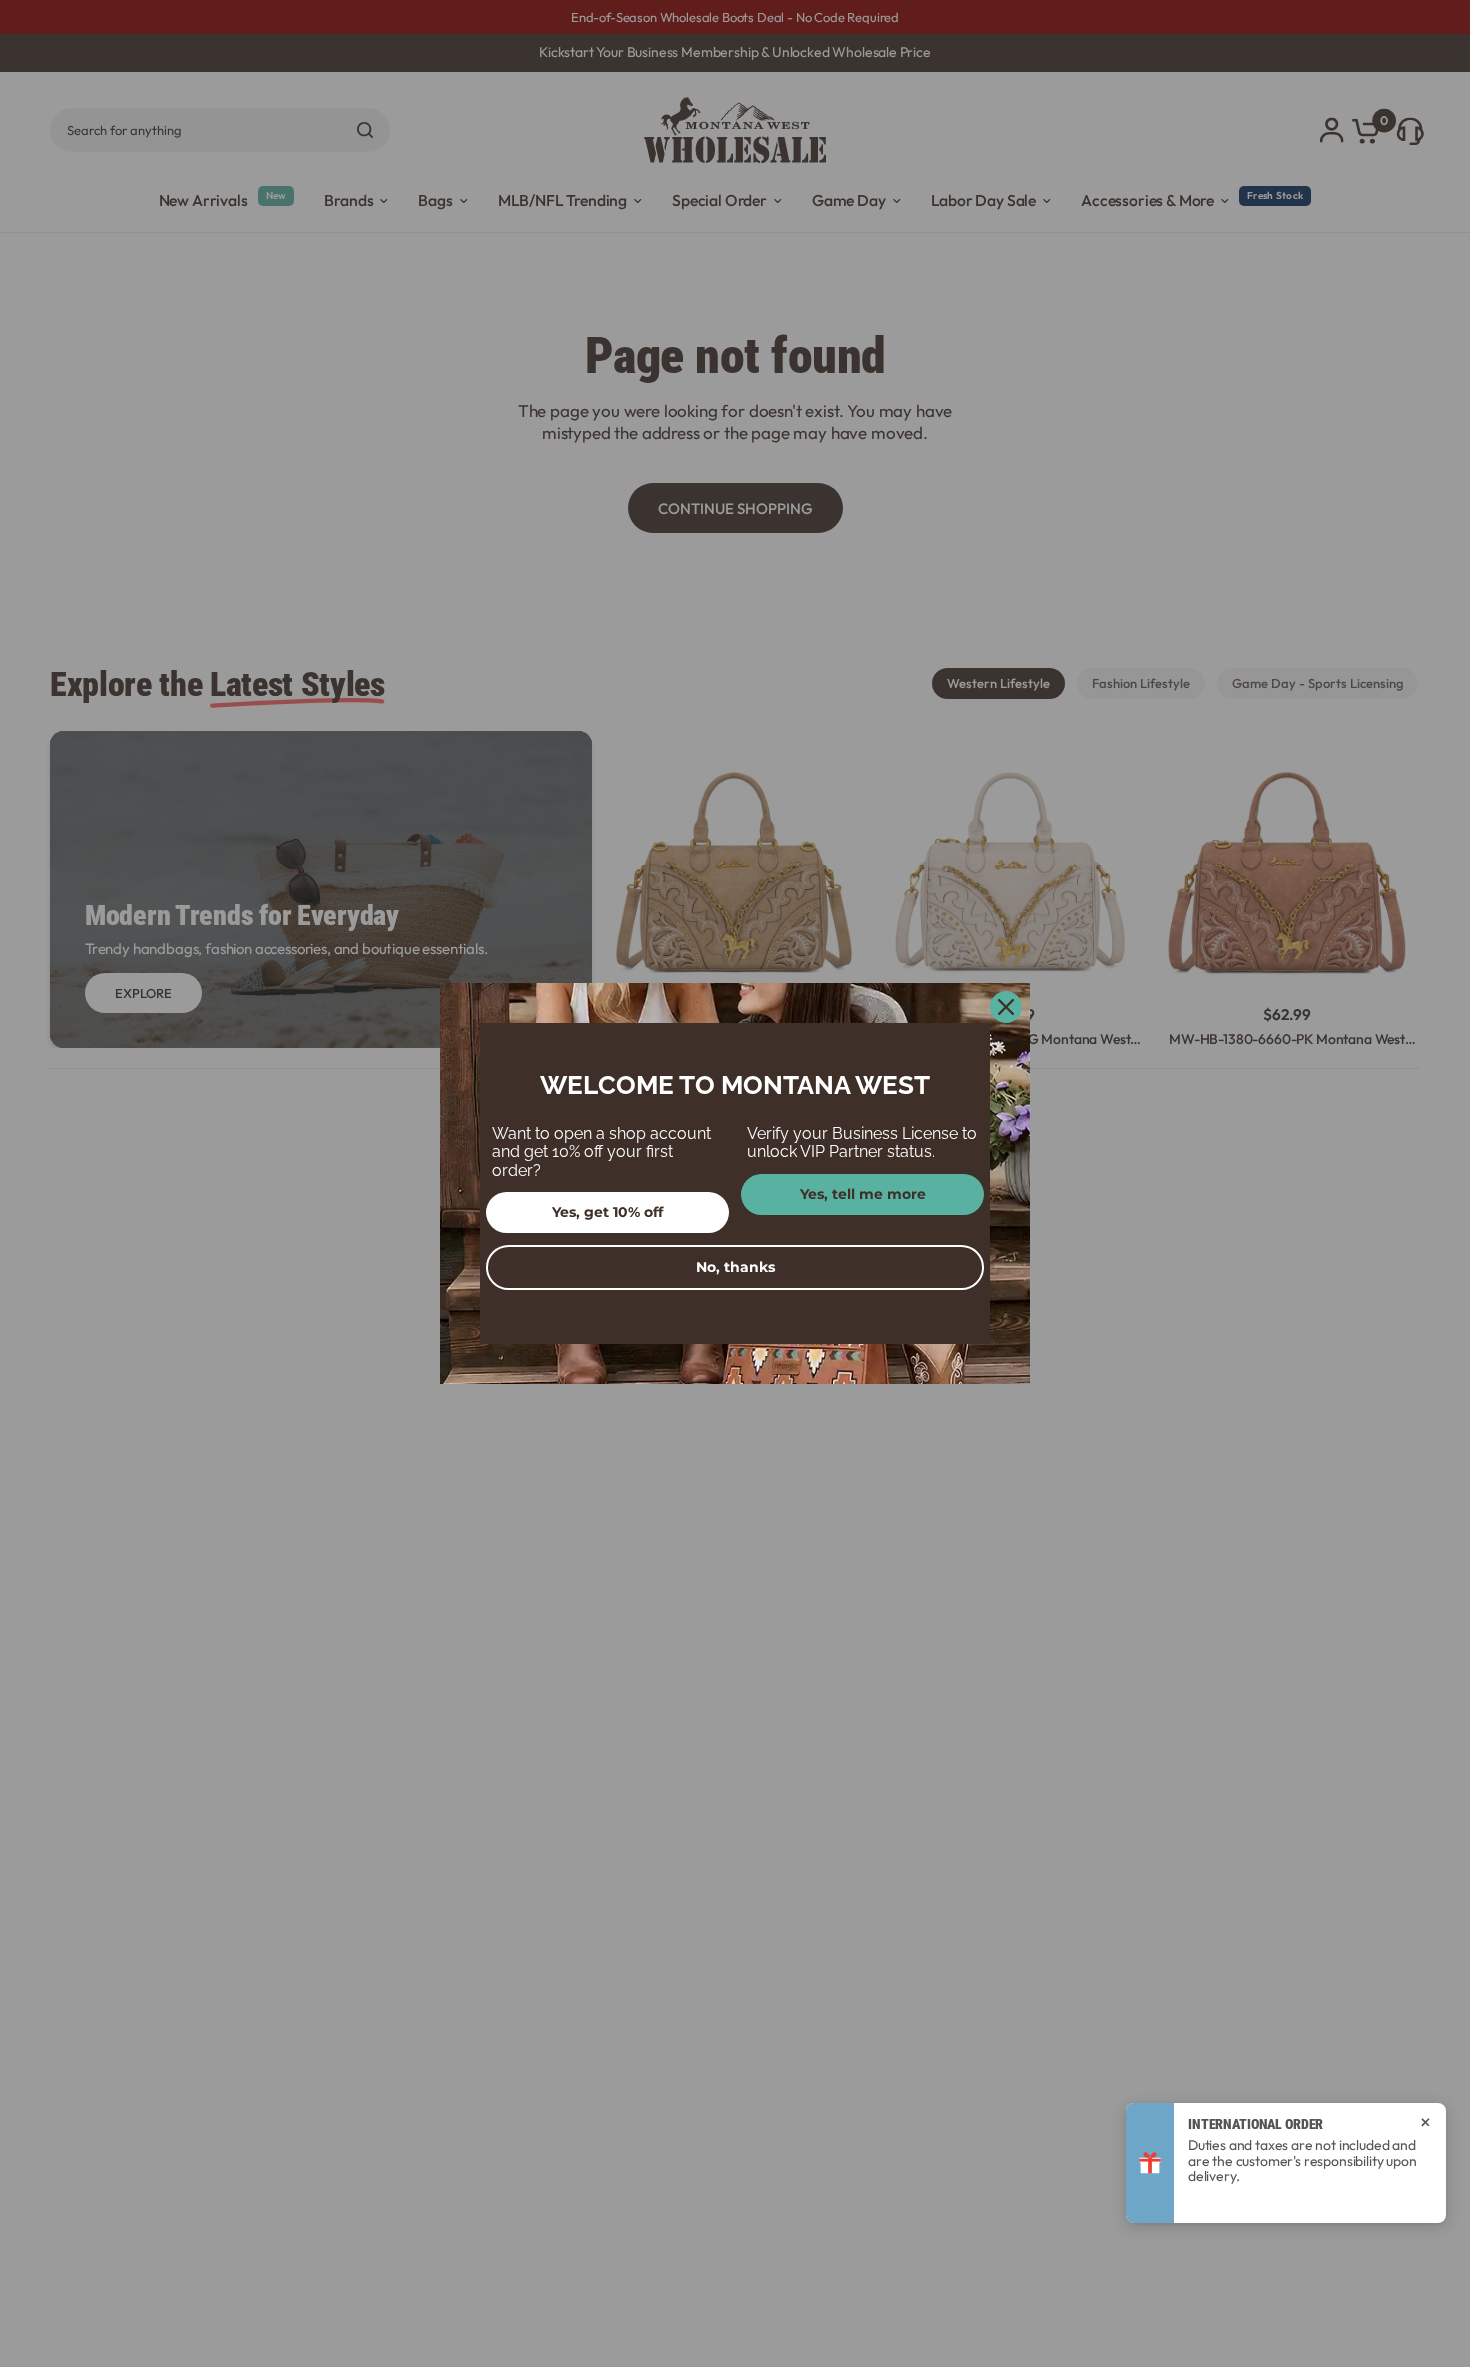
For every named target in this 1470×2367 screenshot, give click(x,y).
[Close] (1006, 1007)
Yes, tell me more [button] (863, 1194)
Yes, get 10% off (607, 1212)
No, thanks (735, 1267)
